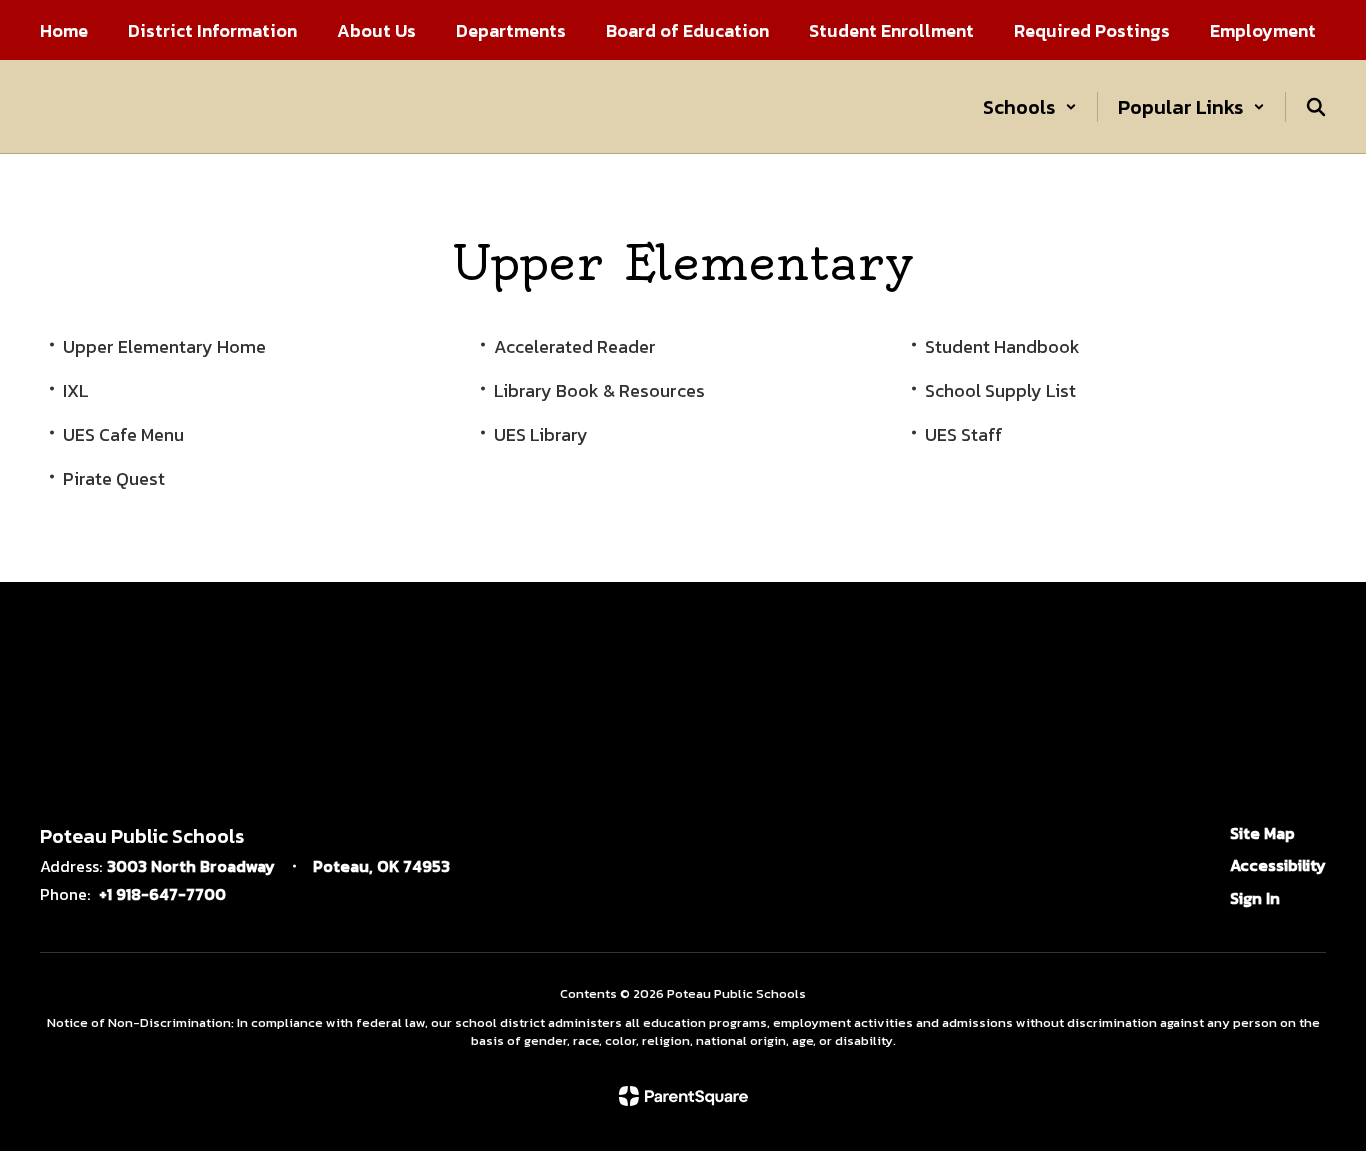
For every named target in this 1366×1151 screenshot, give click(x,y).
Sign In (1255, 898)
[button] (1030, 107)
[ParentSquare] (683, 1096)
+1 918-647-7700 (162, 894)
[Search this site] (1316, 107)
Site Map (1262, 833)
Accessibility (1278, 865)
